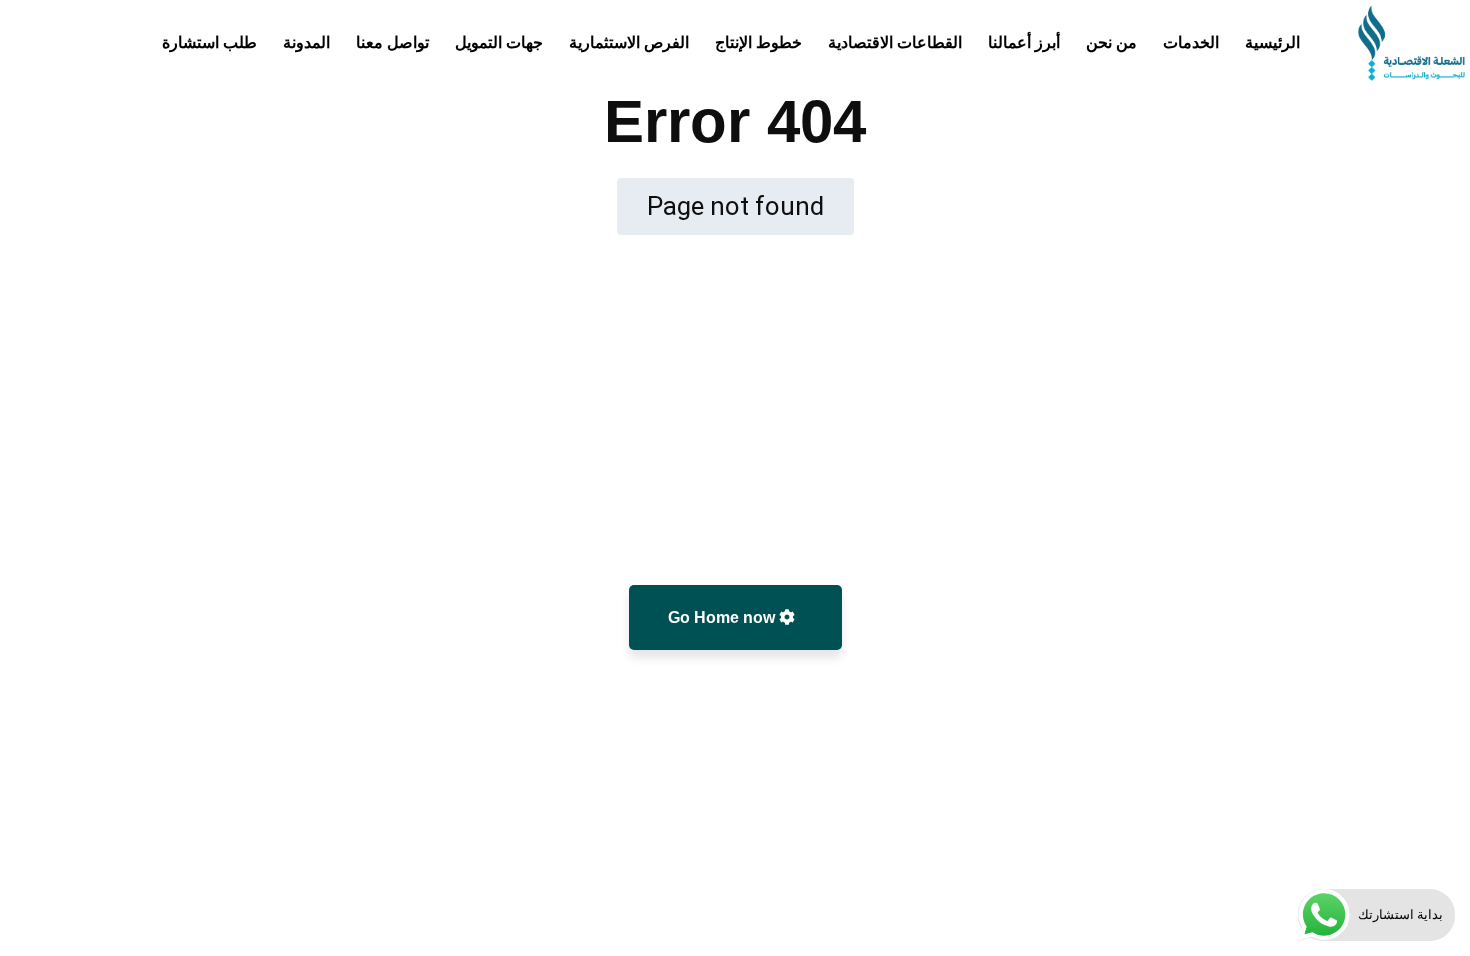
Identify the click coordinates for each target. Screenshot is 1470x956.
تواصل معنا (392, 42)
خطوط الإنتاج (758, 42)
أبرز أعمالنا (1024, 42)
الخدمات (1191, 42)
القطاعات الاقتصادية (895, 42)
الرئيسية (1272, 42)
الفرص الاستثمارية (629, 42)
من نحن (1111, 42)
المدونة (306, 42)
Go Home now (723, 617)
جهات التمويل (499, 42)
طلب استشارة (209, 42)
